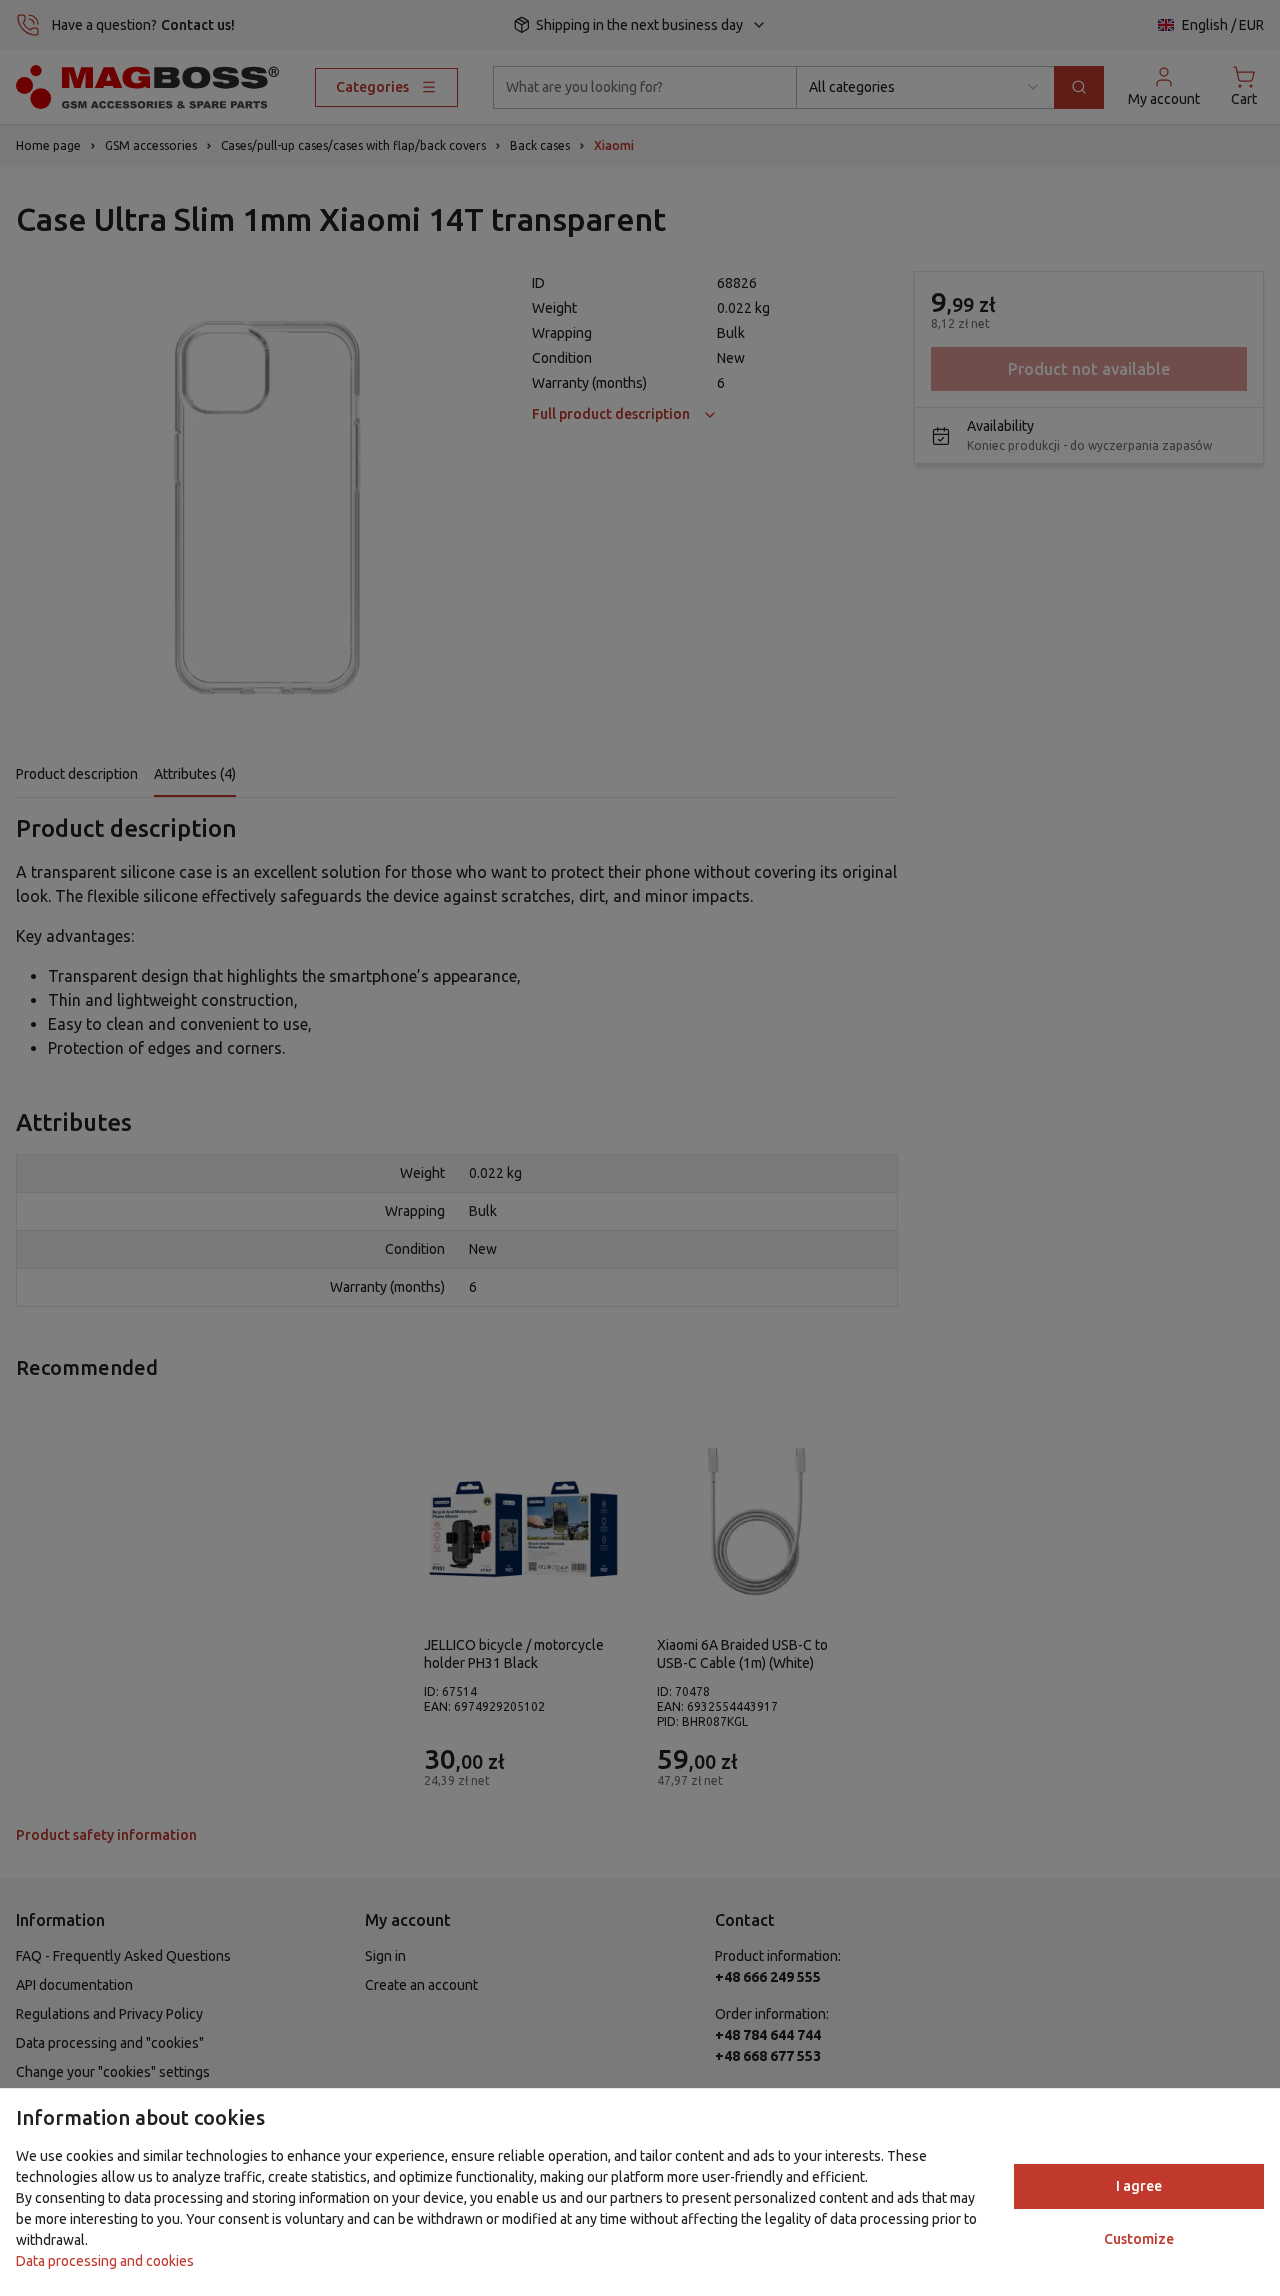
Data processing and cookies (105, 2261)
